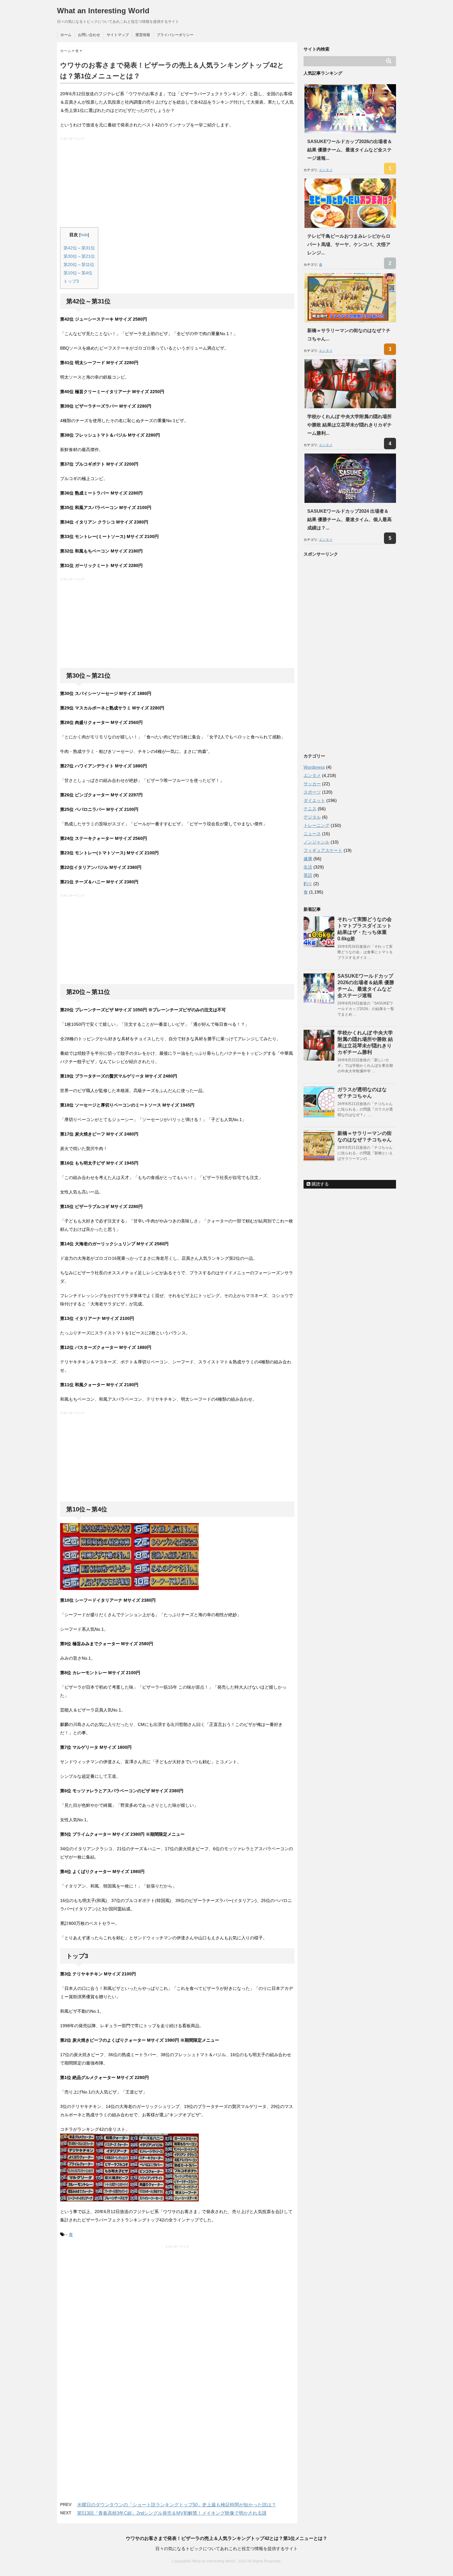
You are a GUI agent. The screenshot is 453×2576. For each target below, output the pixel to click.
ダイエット (314, 800)
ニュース (312, 834)
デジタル (312, 817)
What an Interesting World (103, 11)
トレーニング (316, 825)
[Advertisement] (178, 184)
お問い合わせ (89, 35)
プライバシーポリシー (175, 35)
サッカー (312, 784)
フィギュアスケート (323, 850)
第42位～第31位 (79, 248)
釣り (308, 884)
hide (84, 235)
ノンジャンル (316, 842)
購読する (320, 1184)
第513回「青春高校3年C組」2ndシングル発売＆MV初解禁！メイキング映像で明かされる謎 (172, 2513)
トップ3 (71, 281)
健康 (308, 859)
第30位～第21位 (79, 256)
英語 (308, 875)
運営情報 (143, 35)
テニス (310, 809)
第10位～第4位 (78, 273)
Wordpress (314, 767)
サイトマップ (118, 35)
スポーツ (312, 792)
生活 (308, 867)
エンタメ (326, 170)
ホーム (66, 35)
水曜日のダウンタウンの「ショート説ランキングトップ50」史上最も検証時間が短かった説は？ (177, 2505)
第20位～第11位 (79, 265)
